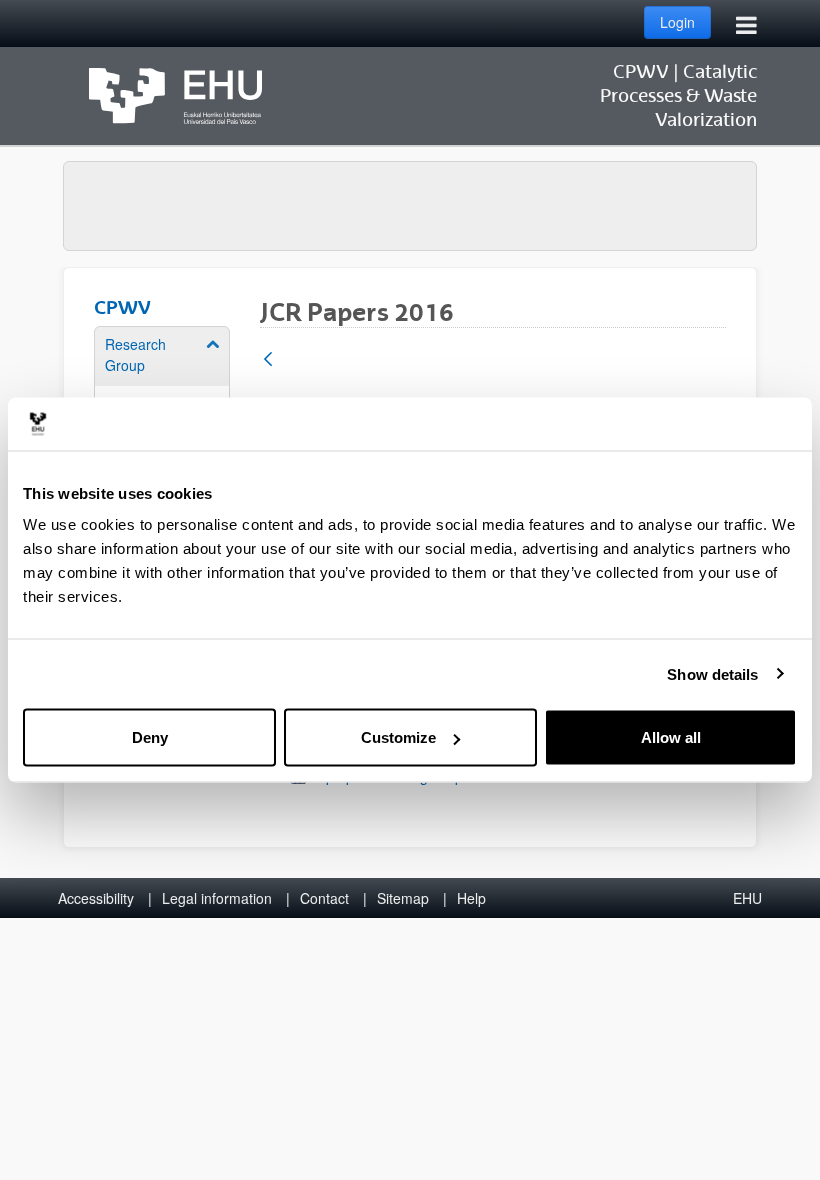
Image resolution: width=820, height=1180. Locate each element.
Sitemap (403, 898)
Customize (398, 737)
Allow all (671, 737)
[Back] (268, 360)
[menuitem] (162, 393)
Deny (150, 737)
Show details (712, 673)
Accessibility (96, 898)
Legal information (217, 898)
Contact (324, 898)
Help (471, 898)
